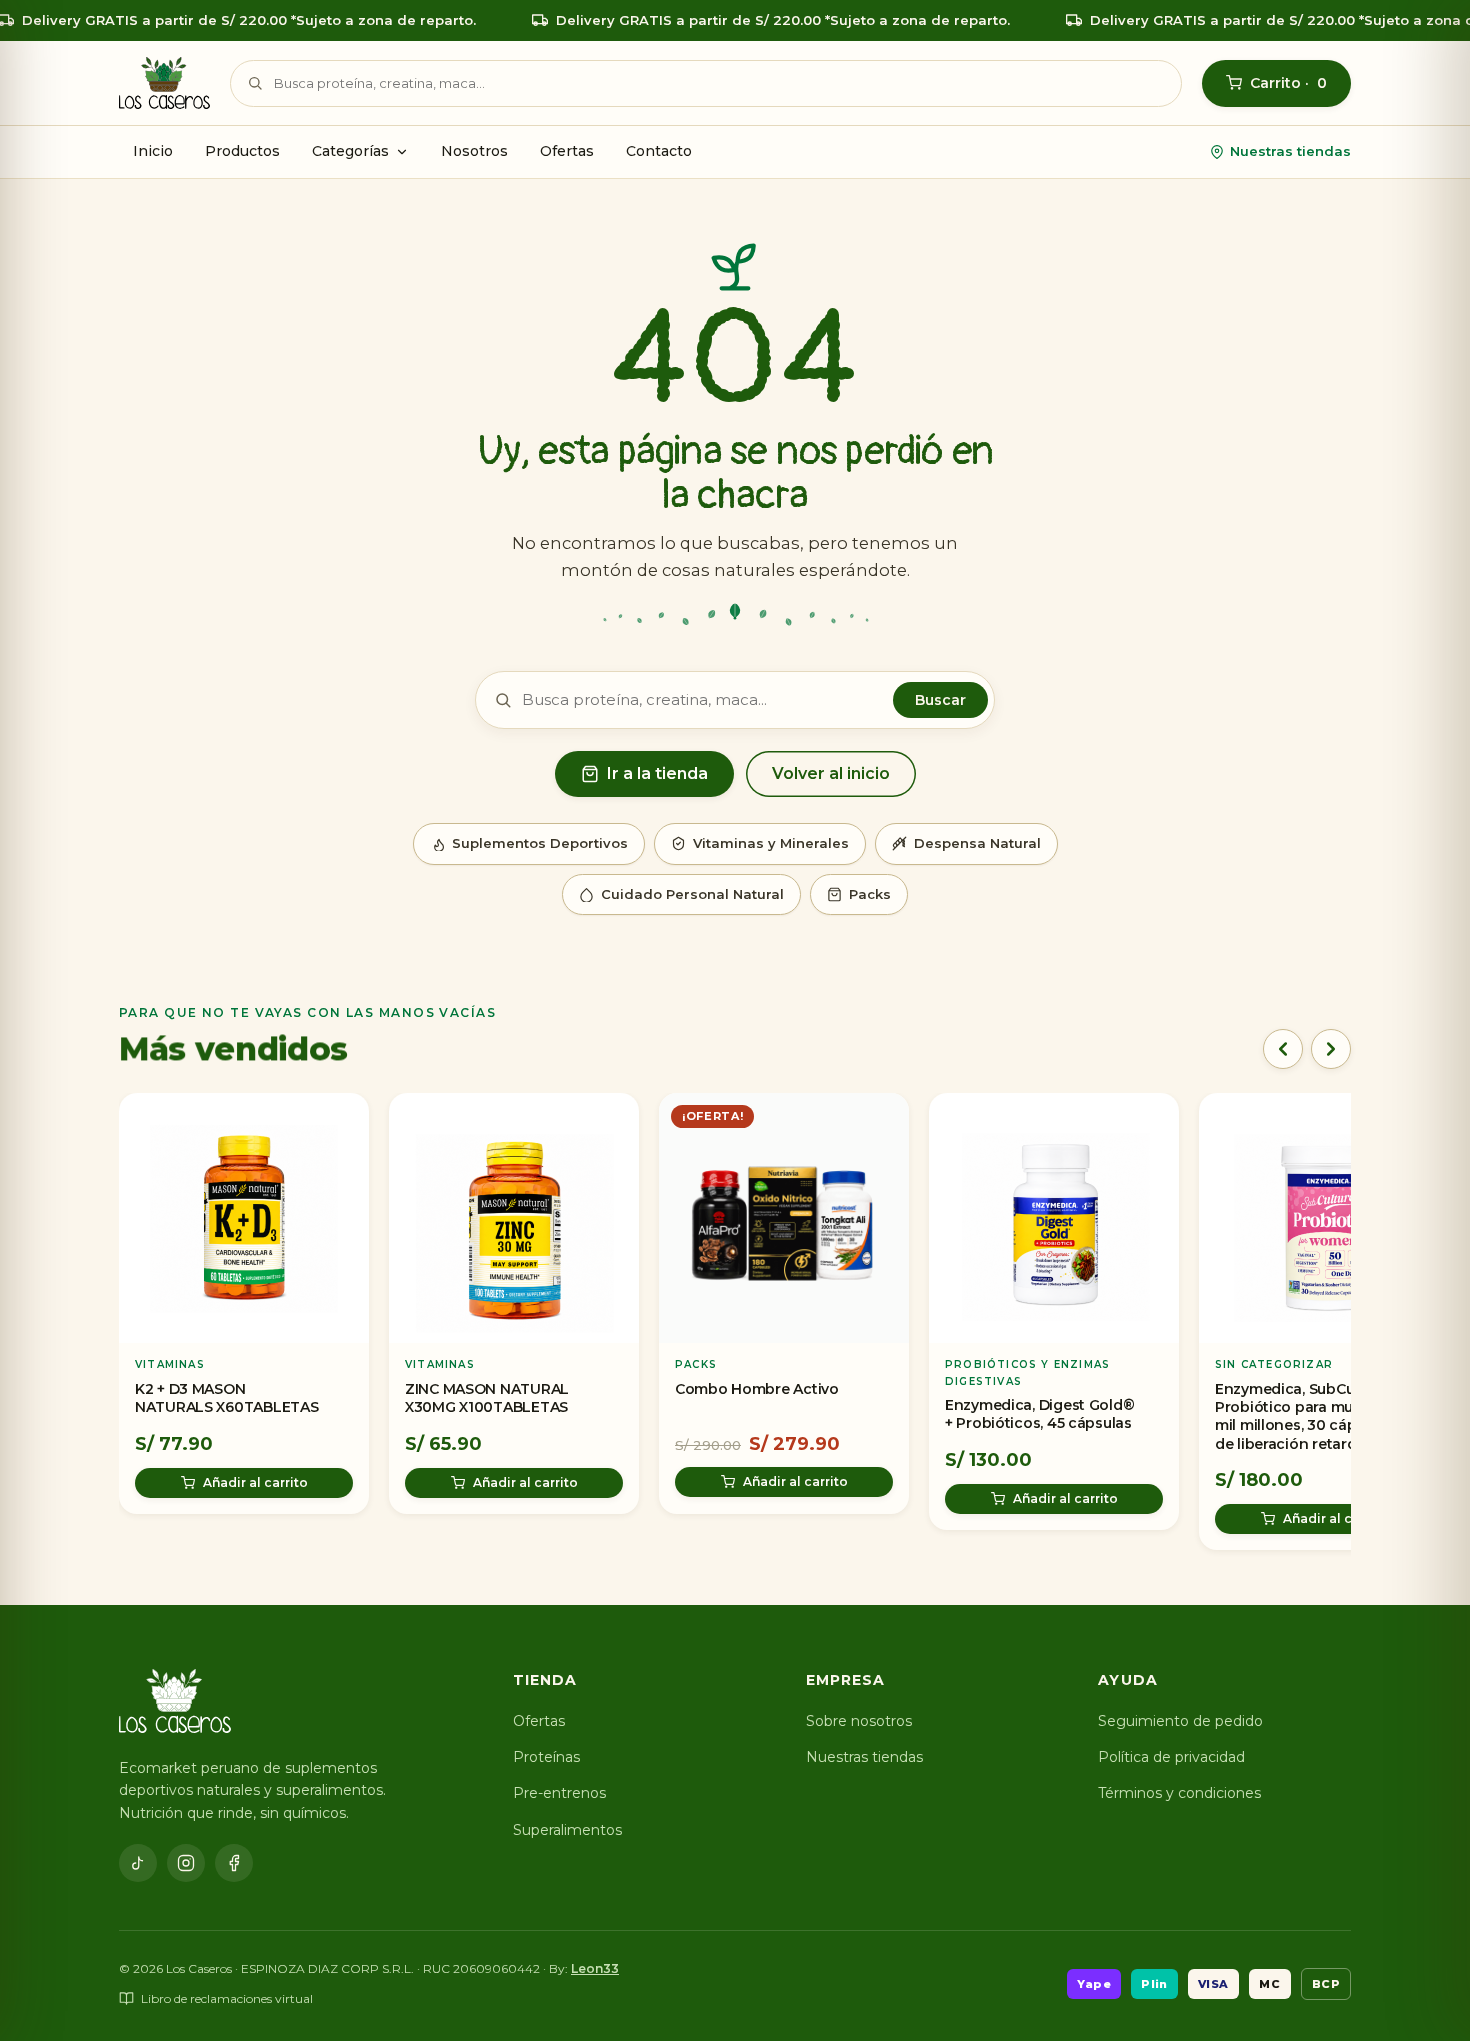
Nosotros (474, 151)
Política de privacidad (1171, 1757)
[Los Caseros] (164, 83)
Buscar (940, 700)
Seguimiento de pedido (1180, 1721)
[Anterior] (1283, 1049)
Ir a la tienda (657, 773)
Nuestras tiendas (1290, 151)
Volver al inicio (831, 773)
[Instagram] (186, 1863)
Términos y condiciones (1179, 1793)
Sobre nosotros (859, 1721)
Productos (242, 151)
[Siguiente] (1331, 1049)
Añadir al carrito (255, 1481)
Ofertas (567, 151)
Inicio (153, 151)
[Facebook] (234, 1863)
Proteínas (546, 1757)
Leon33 (595, 1968)
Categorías (350, 151)
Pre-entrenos (559, 1793)
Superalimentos (567, 1830)
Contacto (659, 151)
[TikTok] (138, 1863)
